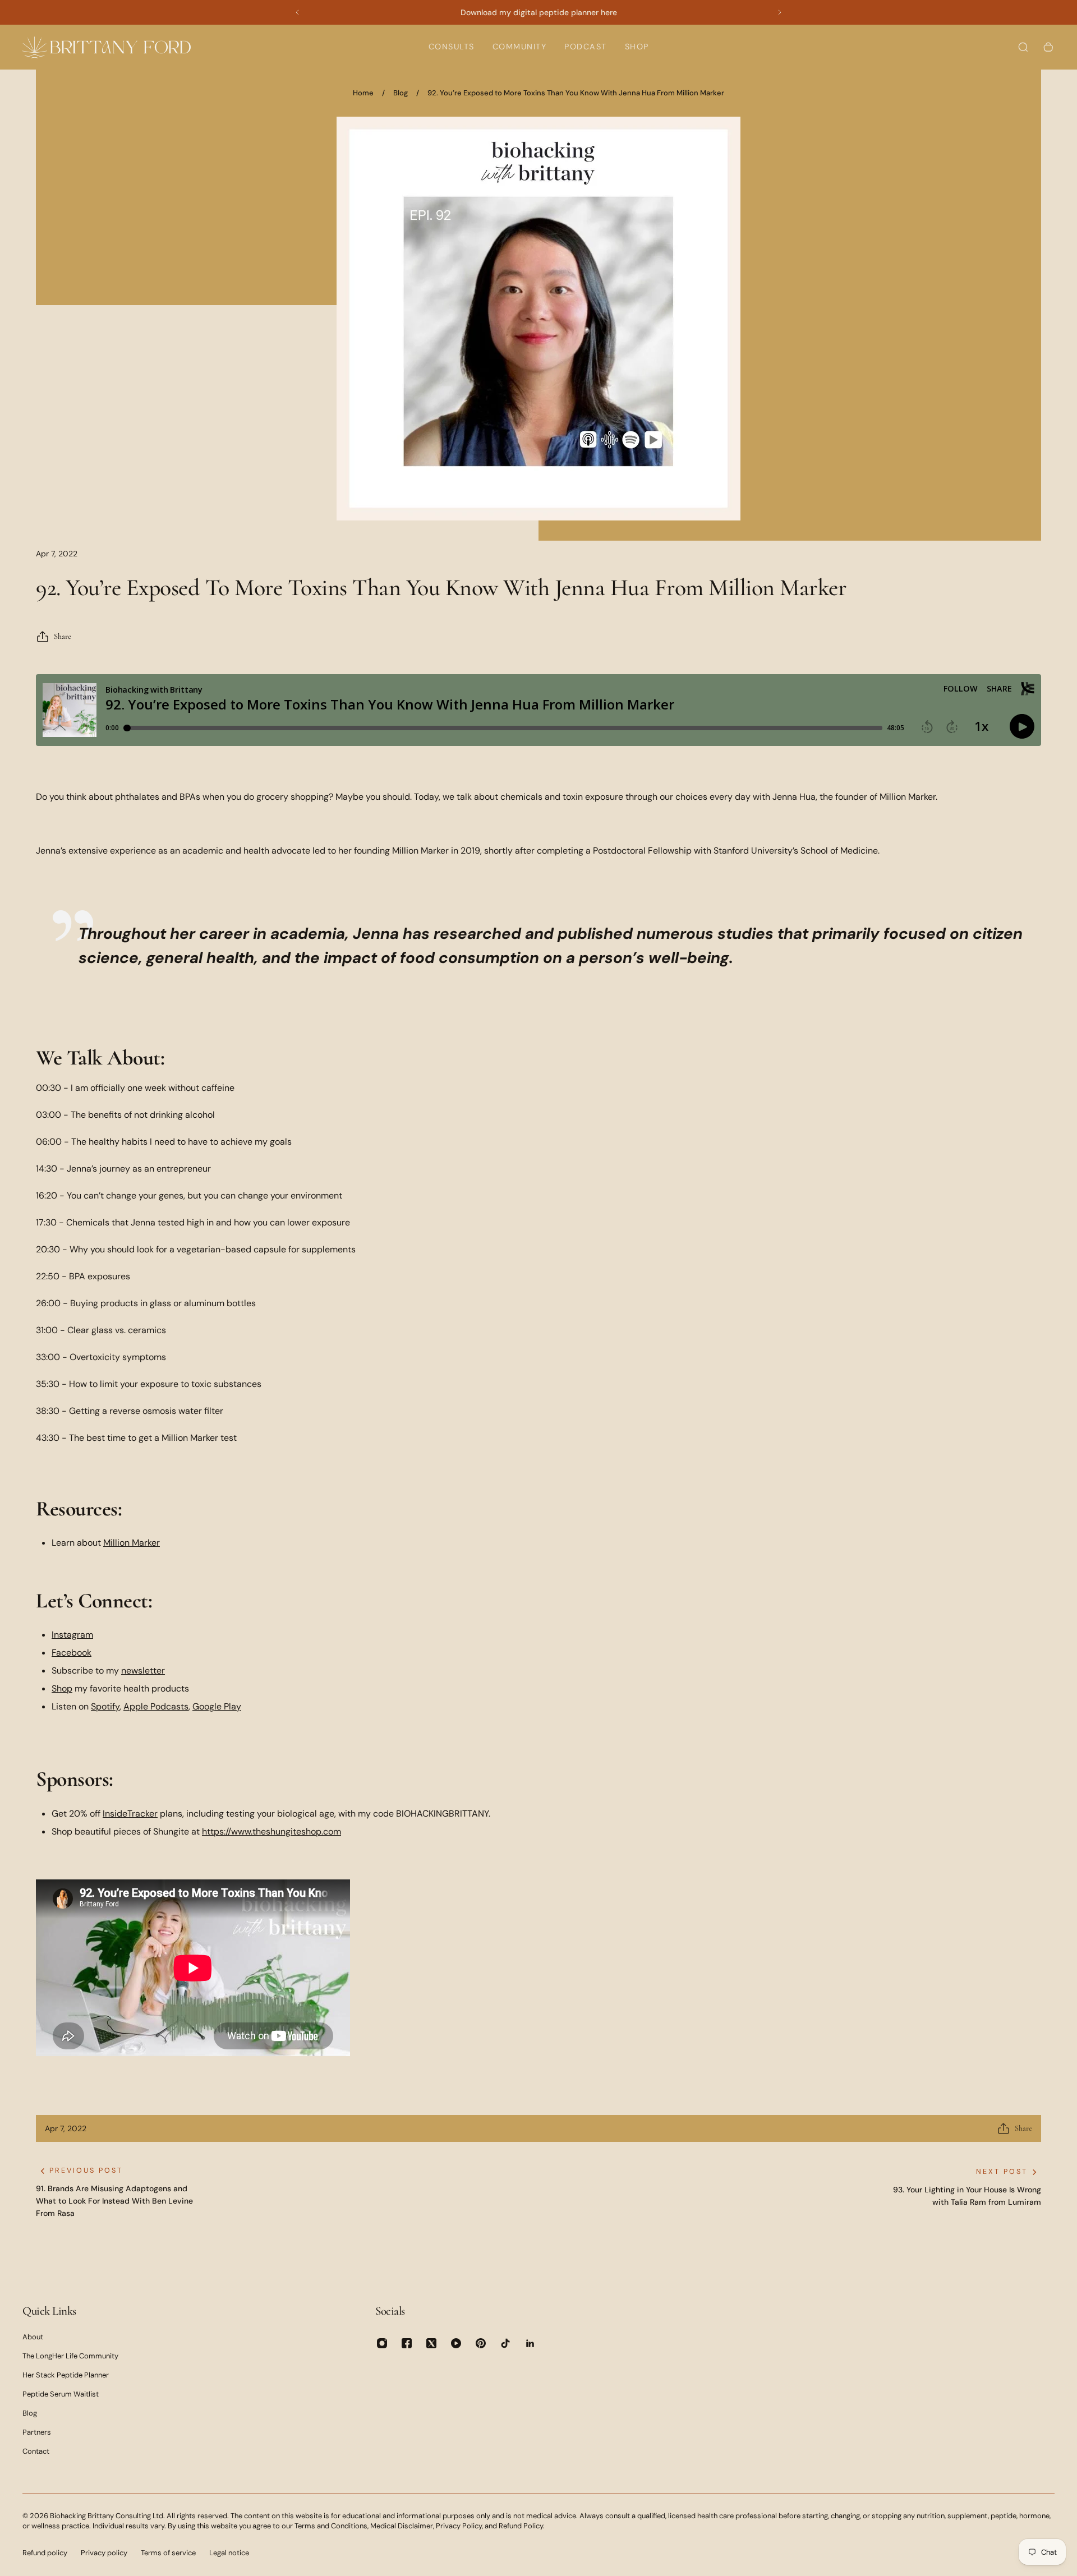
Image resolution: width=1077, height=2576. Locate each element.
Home (363, 93)
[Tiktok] (505, 2343)
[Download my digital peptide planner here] (538, 12)
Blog (401, 93)
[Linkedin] (530, 2343)
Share (63, 636)
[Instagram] (382, 2343)
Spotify (105, 1706)
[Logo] (107, 47)
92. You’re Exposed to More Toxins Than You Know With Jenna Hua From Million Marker (576, 93)
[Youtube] (456, 2343)
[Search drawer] (1023, 47)
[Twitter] (431, 2343)
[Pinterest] (481, 2343)
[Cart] (1048, 47)
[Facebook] (407, 2343)
